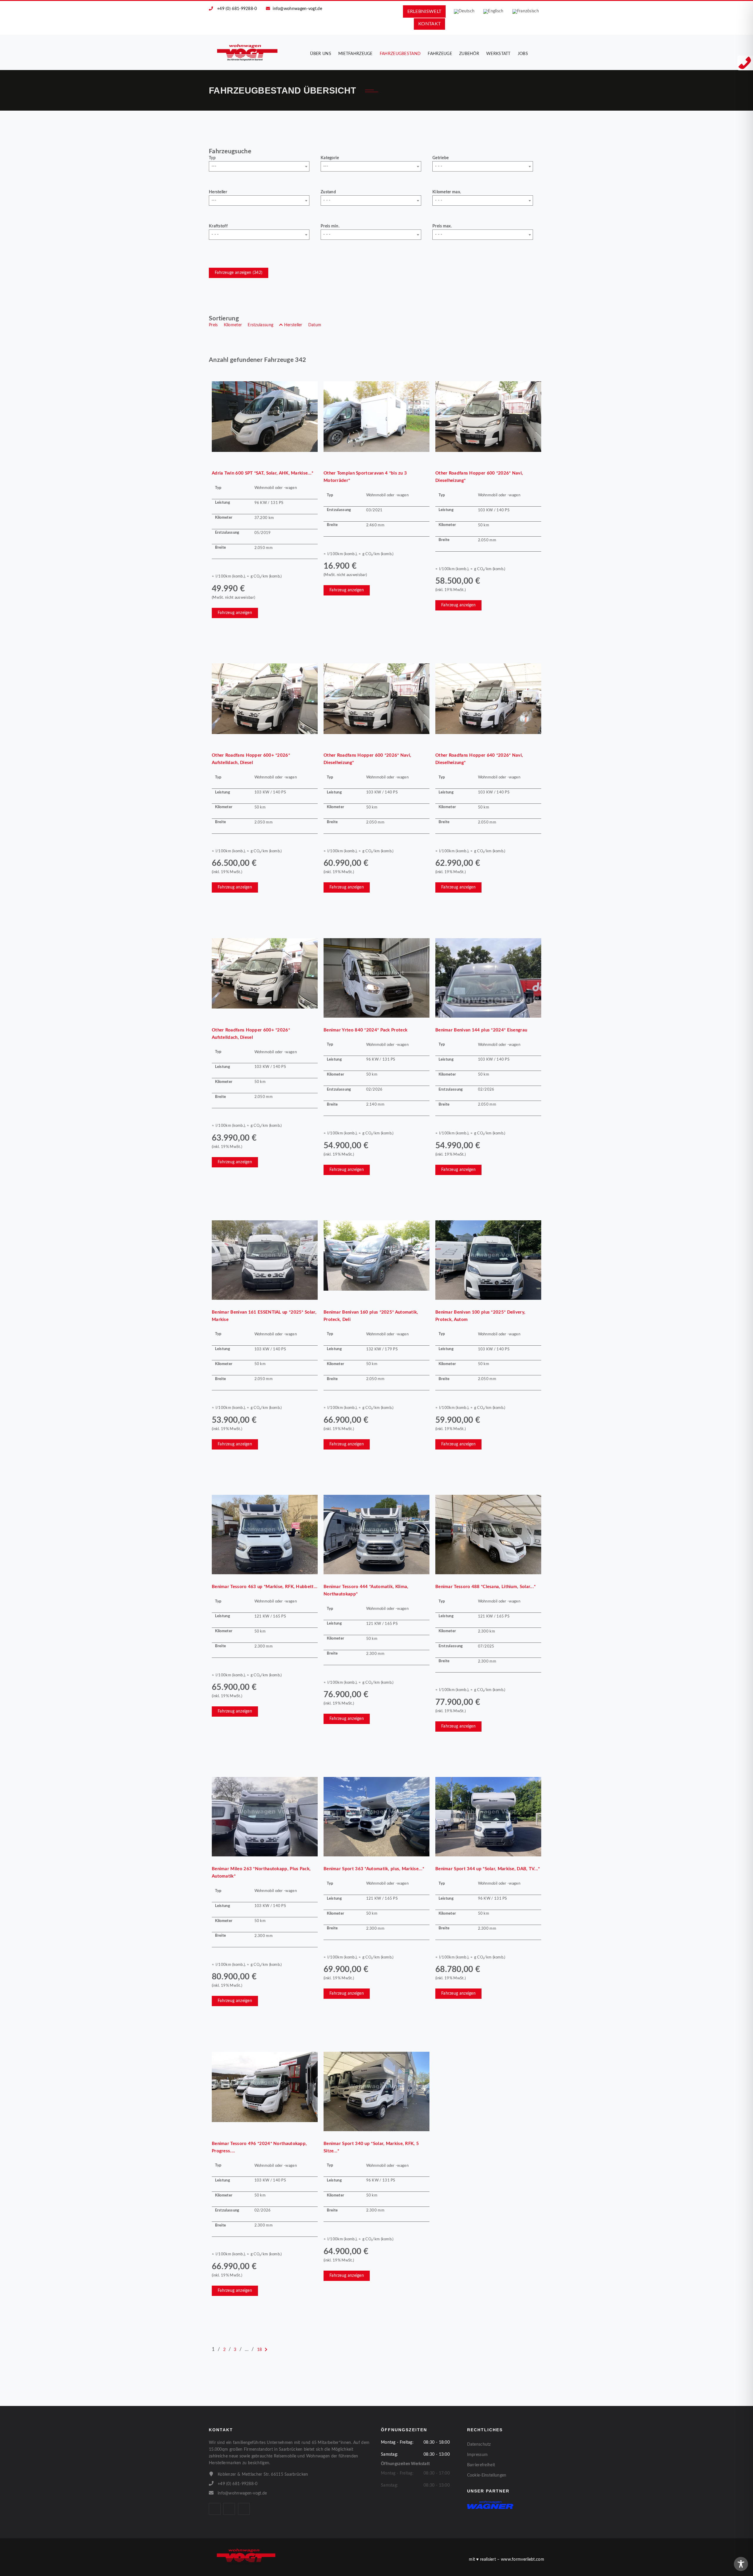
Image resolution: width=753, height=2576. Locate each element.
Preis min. (330, 226)
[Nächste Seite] (266, 2350)
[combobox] (259, 166)
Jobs (523, 54)
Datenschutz (479, 2444)
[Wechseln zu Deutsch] (464, 12)
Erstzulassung (260, 325)
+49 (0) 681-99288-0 (237, 9)
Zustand (328, 192)
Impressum (478, 2455)
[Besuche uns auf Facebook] (215, 2509)
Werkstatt (498, 54)
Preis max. (442, 226)
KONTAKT (429, 24)
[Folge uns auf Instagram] (229, 2509)
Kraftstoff (218, 226)
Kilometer (233, 325)
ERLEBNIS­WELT (424, 11)
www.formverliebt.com (523, 2560)
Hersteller (218, 192)
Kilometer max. (447, 192)
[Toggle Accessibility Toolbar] (741, 2564)
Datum (315, 325)
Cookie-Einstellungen (487, 2475)
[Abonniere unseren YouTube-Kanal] (244, 2509)
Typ (212, 158)
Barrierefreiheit (481, 2465)
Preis (213, 325)
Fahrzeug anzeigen (235, 613)
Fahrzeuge (440, 54)
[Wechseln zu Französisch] (526, 12)
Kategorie (330, 158)
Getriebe (440, 158)
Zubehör (469, 54)
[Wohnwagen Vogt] (248, 52)
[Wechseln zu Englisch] (493, 12)
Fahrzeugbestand (400, 54)
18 (260, 2350)
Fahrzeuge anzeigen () (239, 273)
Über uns (320, 54)
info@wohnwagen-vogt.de (297, 9)
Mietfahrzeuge (355, 54)
